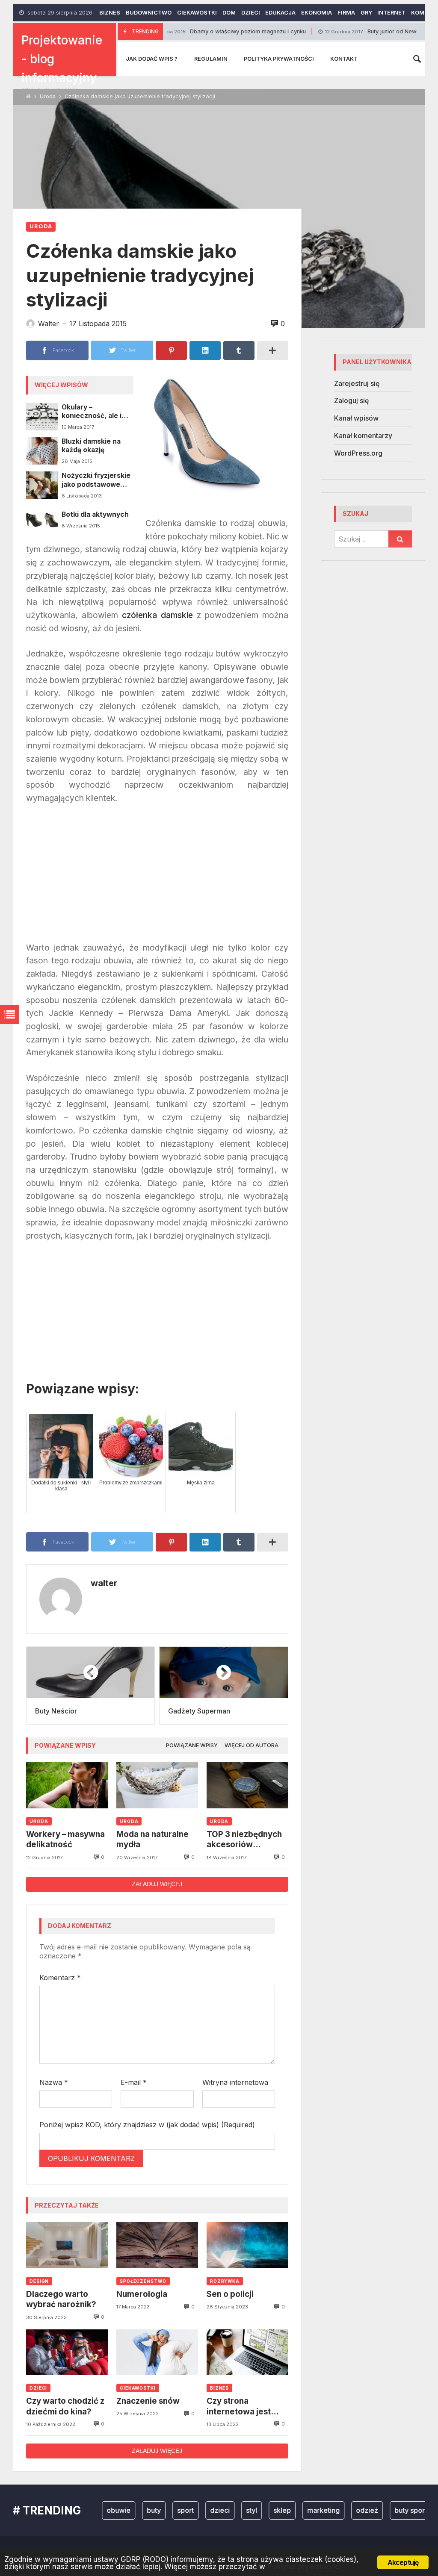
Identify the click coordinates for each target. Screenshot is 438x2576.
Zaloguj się (351, 400)
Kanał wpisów (356, 418)
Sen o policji (230, 2294)
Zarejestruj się (357, 383)
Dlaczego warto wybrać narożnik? (61, 2299)
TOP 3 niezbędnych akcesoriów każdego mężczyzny (247, 1840)
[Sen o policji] (247, 2245)
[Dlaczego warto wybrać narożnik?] (67, 2245)
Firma (346, 13)
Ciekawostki (197, 13)
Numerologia (142, 2294)
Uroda (48, 96)
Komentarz (60, 1978)
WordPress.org (358, 453)
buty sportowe (388, 2510)
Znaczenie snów (148, 2401)
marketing (294, 2510)
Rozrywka (225, 2281)
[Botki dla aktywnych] (42, 520)
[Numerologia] (157, 2245)
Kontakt (344, 59)
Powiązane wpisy (192, 1745)
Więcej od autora (252, 1745)
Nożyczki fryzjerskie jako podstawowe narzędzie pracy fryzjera (96, 480)
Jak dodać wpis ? (152, 59)
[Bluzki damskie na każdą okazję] (42, 451)
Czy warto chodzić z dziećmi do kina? (65, 2406)
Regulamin (211, 59)
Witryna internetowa (235, 2082)
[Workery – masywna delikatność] (67, 1785)
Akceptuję (403, 2562)
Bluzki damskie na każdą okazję (91, 446)
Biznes (110, 13)
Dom (229, 13)
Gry (366, 13)
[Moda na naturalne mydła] (157, 1785)
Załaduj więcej (157, 1884)
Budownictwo (149, 13)
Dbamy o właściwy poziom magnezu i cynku (186, 31)
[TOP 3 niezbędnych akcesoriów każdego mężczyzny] (247, 1785)
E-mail (134, 2082)
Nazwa (54, 2082)
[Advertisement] (157, 877)
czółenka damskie (157, 615)
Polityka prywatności (279, 59)
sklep (253, 2510)
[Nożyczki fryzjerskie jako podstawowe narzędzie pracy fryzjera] (42, 485)
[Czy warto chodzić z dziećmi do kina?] (67, 2352)
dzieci (190, 2510)
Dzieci (251, 13)
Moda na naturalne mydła (152, 1839)
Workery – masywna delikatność (65, 1839)
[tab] (192, 1746)
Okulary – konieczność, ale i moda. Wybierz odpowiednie (92, 412)
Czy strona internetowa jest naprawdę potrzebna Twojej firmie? (241, 2407)
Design (39, 2281)
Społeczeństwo (143, 2281)
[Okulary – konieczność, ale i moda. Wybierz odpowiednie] (42, 417)
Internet (391, 13)
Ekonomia (317, 13)
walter (104, 1583)
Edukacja (280, 13)
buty (124, 2510)
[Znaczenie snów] (157, 2352)
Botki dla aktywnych (95, 514)
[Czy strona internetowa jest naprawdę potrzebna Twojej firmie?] (247, 2352)
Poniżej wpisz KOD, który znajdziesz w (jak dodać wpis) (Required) (147, 2125)
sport (156, 2510)
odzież (337, 2510)
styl (222, 2510)
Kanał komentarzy (363, 436)
